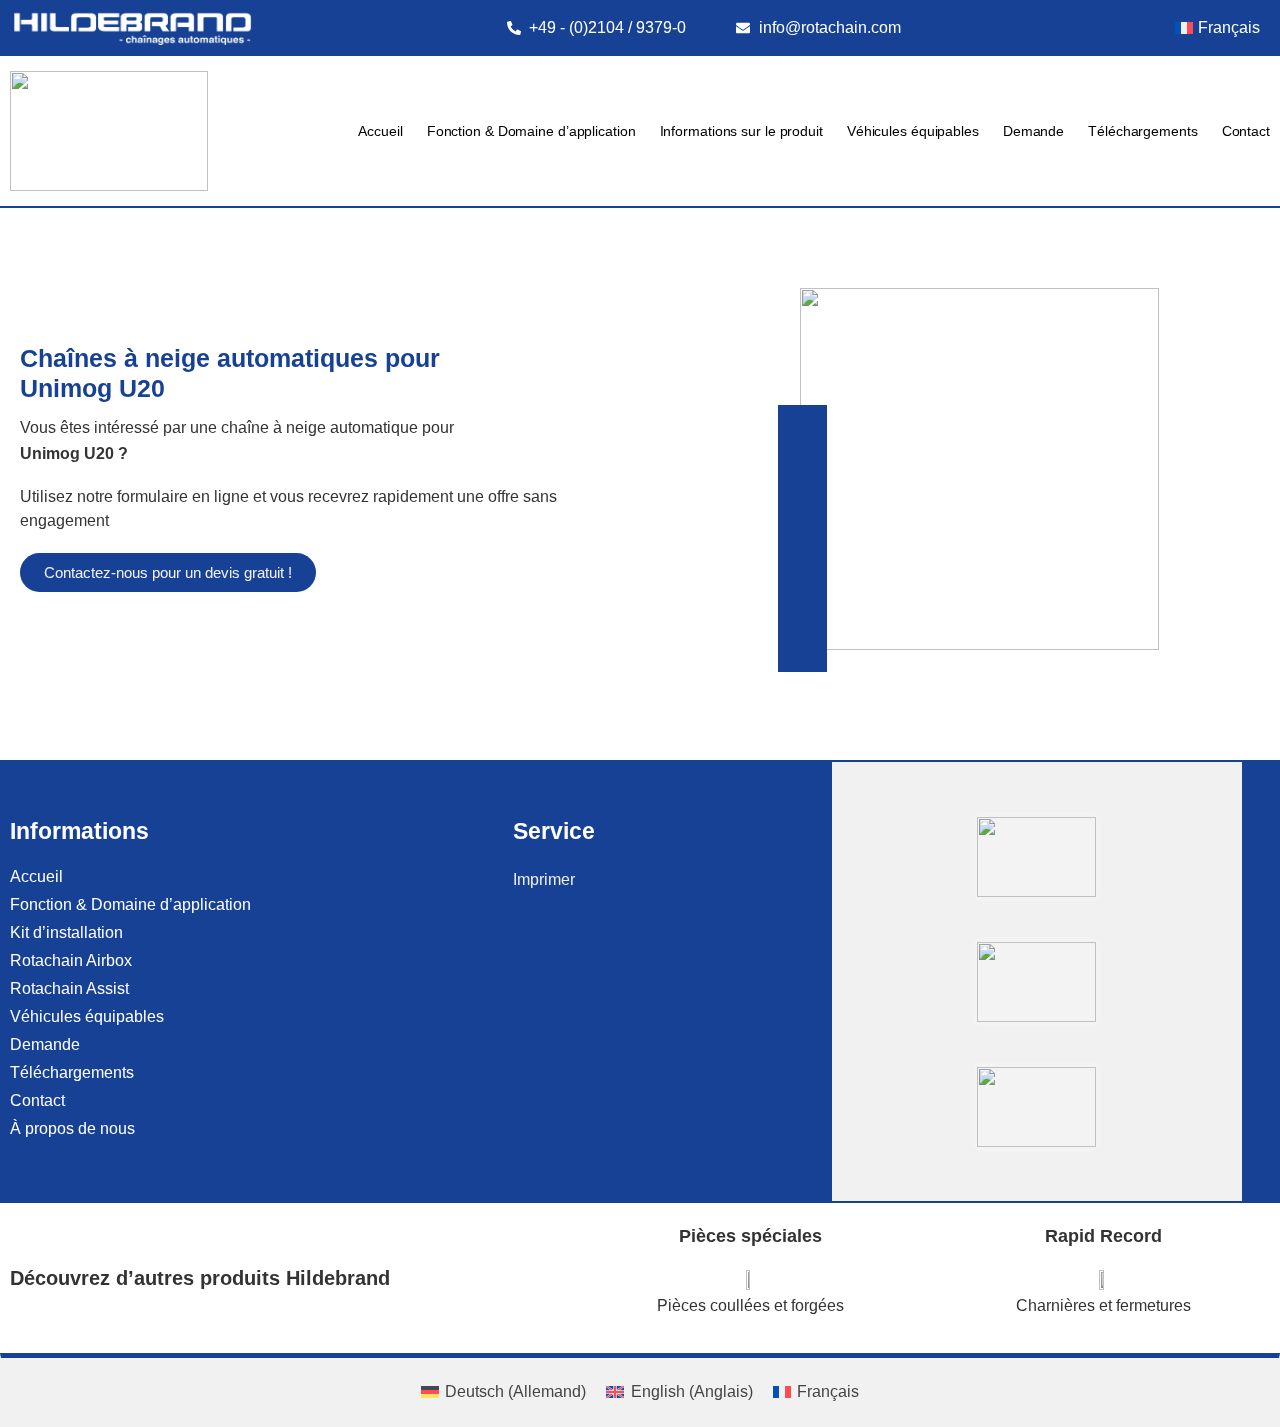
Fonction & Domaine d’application (531, 131)
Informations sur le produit (741, 131)
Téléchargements (1143, 131)
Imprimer (544, 879)
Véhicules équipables (913, 131)
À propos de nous (72, 1128)
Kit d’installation (66, 932)
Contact (1246, 131)
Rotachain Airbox (71, 960)
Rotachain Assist (69, 988)
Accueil (380, 131)
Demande (1033, 131)
